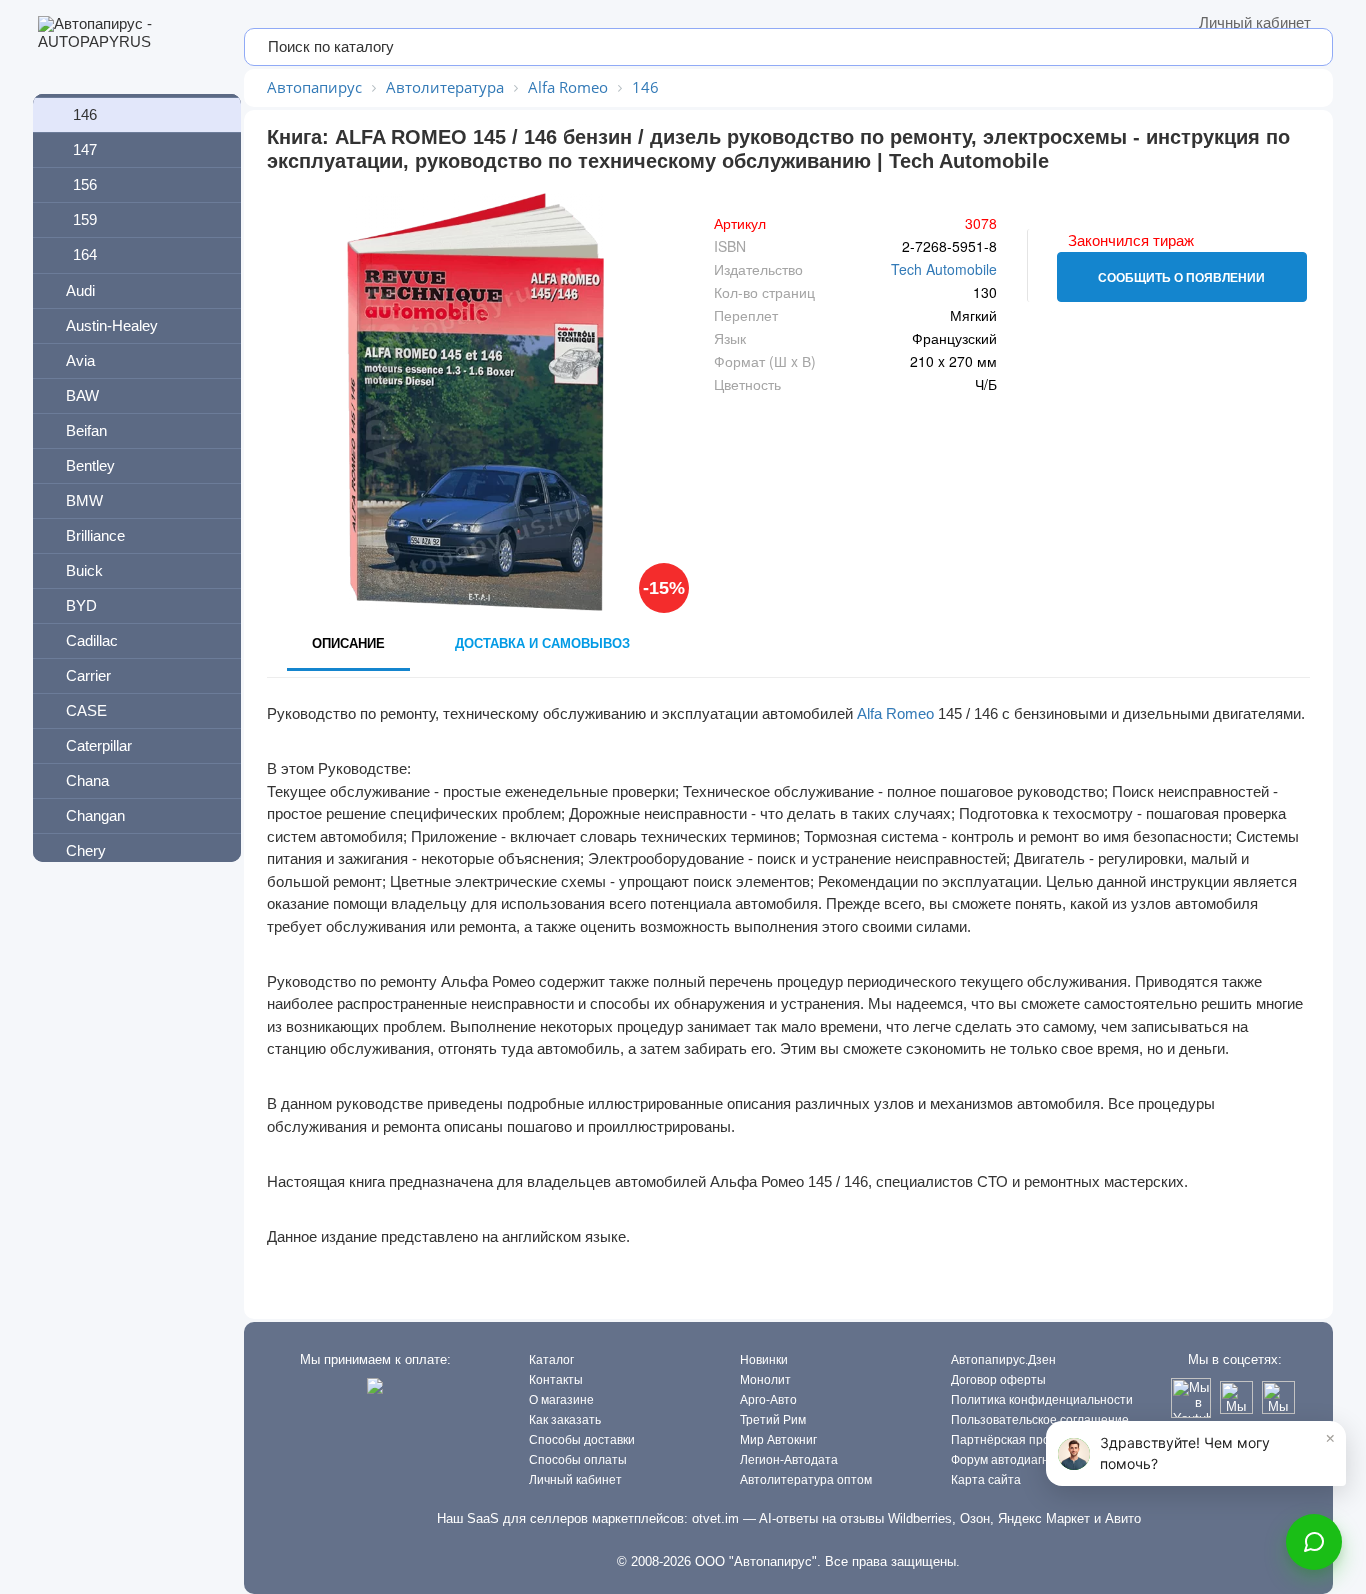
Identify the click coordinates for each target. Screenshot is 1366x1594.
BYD (81, 605)
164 (85, 254)
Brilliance (95, 535)
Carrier (88, 675)
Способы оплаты (578, 1460)
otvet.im (715, 1518)
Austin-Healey (112, 325)
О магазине (561, 1400)
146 (85, 114)
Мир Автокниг (778, 1440)
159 (85, 219)
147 (85, 149)
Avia (80, 360)
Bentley (90, 465)
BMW (84, 500)
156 (85, 184)
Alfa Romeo (895, 713)
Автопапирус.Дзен (1003, 1360)
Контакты (556, 1380)
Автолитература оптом (806, 1480)
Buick (84, 570)
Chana (87, 780)
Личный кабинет (1255, 22)
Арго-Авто (768, 1400)
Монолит (765, 1380)
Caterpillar (99, 745)
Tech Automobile (944, 269)
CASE (86, 710)
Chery (86, 850)
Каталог (551, 1360)
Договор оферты (998, 1380)
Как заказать (565, 1420)
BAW (82, 395)
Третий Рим (773, 1420)
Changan (95, 815)
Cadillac (92, 640)
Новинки (764, 1360)
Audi (80, 290)
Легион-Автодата (789, 1460)
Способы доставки (582, 1440)
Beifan (86, 430)
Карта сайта (986, 1480)
